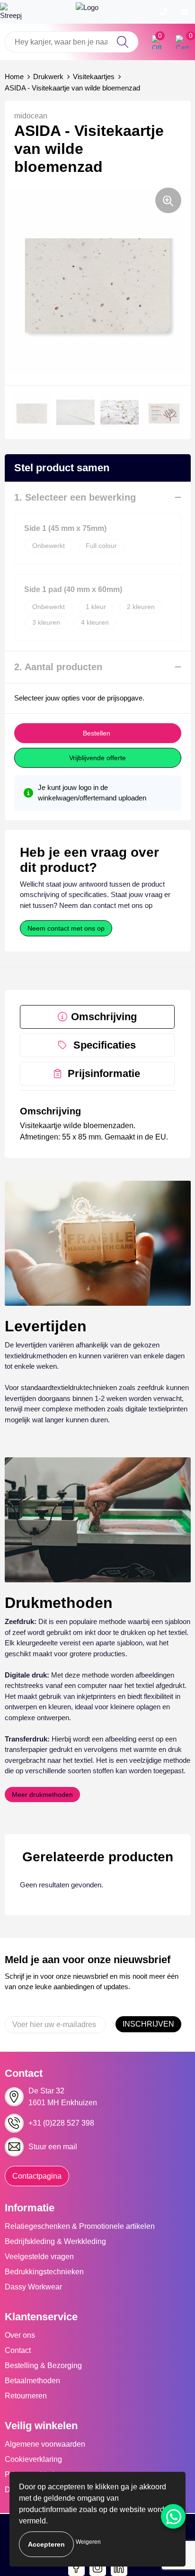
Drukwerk (48, 76)
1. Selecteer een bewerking (75, 497)
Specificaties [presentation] (105, 1045)
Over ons (20, 2335)
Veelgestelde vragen (39, 2257)
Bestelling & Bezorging (43, 2365)
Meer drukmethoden (42, 1795)
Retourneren (26, 2396)
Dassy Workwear (33, 2287)
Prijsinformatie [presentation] (104, 1073)
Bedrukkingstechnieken (44, 2272)
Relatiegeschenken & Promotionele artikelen (80, 2226)
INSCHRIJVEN (148, 2024)
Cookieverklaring (33, 2459)
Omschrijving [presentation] (104, 1017)
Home (14, 76)
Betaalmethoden (32, 2381)
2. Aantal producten (58, 667)
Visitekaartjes (94, 76)
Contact (18, 2350)
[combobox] (71, 42)
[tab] (97, 1017)
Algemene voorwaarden (45, 2444)
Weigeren (88, 2542)
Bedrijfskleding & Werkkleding (55, 2241)
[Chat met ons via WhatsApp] (173, 2516)
